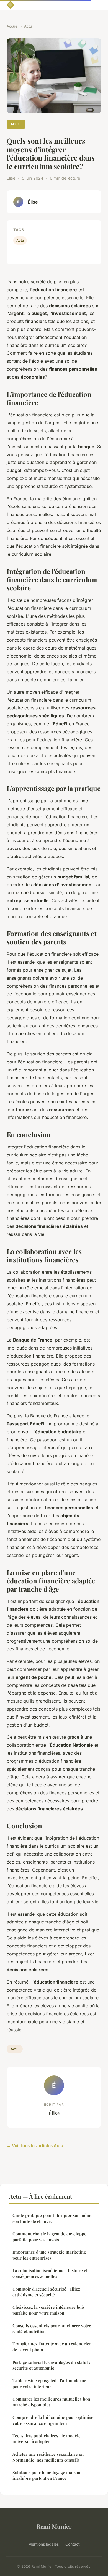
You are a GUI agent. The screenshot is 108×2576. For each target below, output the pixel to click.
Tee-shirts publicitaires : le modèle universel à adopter (47, 2439)
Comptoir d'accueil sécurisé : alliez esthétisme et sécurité (46, 2292)
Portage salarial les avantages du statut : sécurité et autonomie (51, 2365)
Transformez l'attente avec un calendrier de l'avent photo (52, 2347)
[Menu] (97, 5)
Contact (73, 2544)
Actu (28, 26)
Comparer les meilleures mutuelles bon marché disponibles (51, 2402)
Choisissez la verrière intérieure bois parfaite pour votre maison (49, 2310)
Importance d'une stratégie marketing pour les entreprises (49, 2255)
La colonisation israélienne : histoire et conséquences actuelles (50, 2273)
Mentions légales (43, 2544)
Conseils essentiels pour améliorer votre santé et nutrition (52, 2328)
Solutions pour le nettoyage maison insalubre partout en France (46, 2475)
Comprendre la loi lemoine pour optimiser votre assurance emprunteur (54, 2420)
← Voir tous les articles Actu (35, 2146)
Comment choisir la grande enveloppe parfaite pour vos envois (49, 2237)
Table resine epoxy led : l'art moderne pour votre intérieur (49, 2383)
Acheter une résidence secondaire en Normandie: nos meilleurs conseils (48, 2457)
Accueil (13, 26)
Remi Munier (54, 2526)
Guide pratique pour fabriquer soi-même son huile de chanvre (52, 2218)
